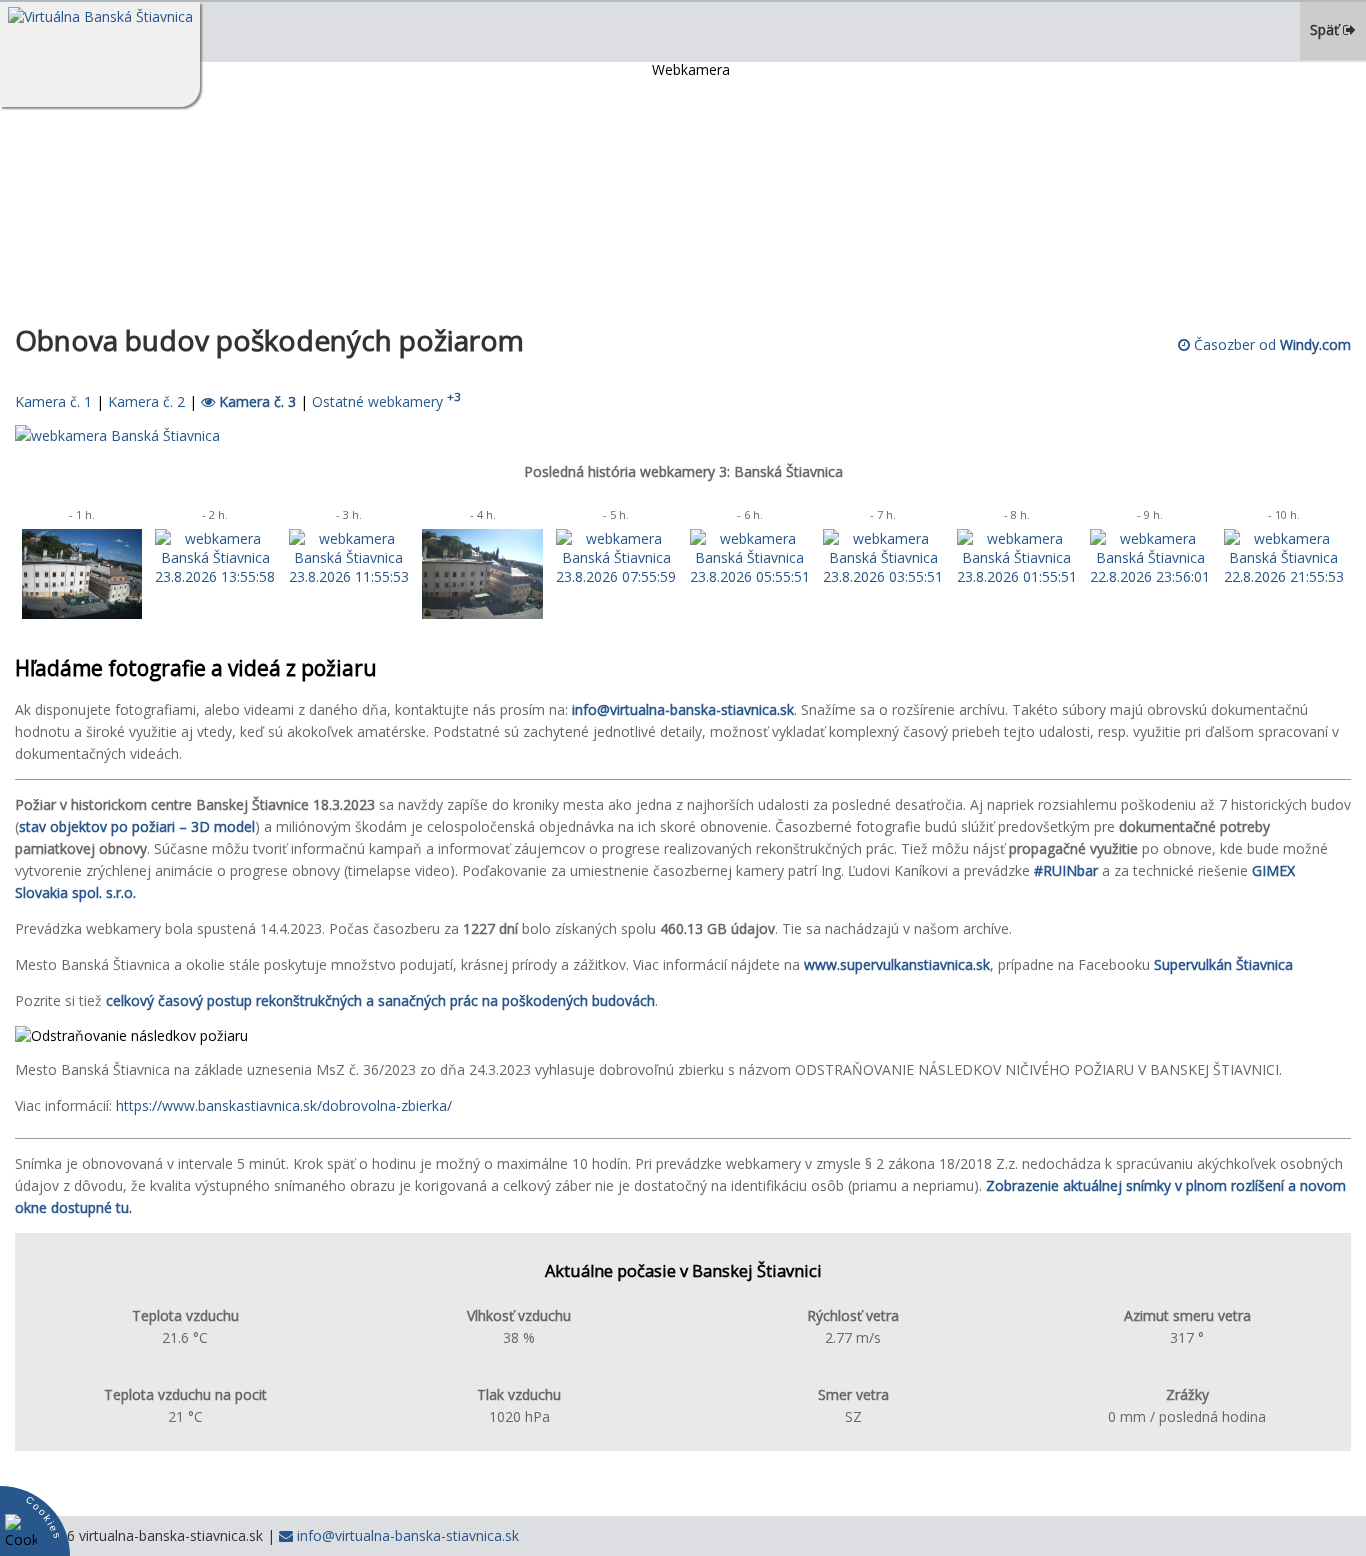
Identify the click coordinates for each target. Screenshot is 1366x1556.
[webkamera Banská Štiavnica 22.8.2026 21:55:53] (1284, 576)
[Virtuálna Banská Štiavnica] (100, 54)
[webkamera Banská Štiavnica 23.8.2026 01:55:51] (1017, 576)
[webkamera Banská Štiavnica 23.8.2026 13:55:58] (215, 576)
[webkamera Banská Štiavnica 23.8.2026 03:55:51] (883, 576)
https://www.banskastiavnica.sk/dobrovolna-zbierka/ (284, 1105)
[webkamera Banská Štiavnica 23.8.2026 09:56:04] (482, 613)
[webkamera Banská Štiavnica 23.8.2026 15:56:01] (82, 613)
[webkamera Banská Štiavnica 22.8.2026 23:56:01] (1150, 576)
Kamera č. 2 (146, 401)
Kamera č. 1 (53, 401)
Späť (1326, 29)
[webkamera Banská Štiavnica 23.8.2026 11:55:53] (349, 576)
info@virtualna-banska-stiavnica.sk (406, 1535)
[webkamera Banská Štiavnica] (117, 435)
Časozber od (1270, 344)
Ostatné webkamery (386, 401)
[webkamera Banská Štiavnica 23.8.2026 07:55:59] (616, 576)
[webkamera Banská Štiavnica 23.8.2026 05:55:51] (750, 576)
